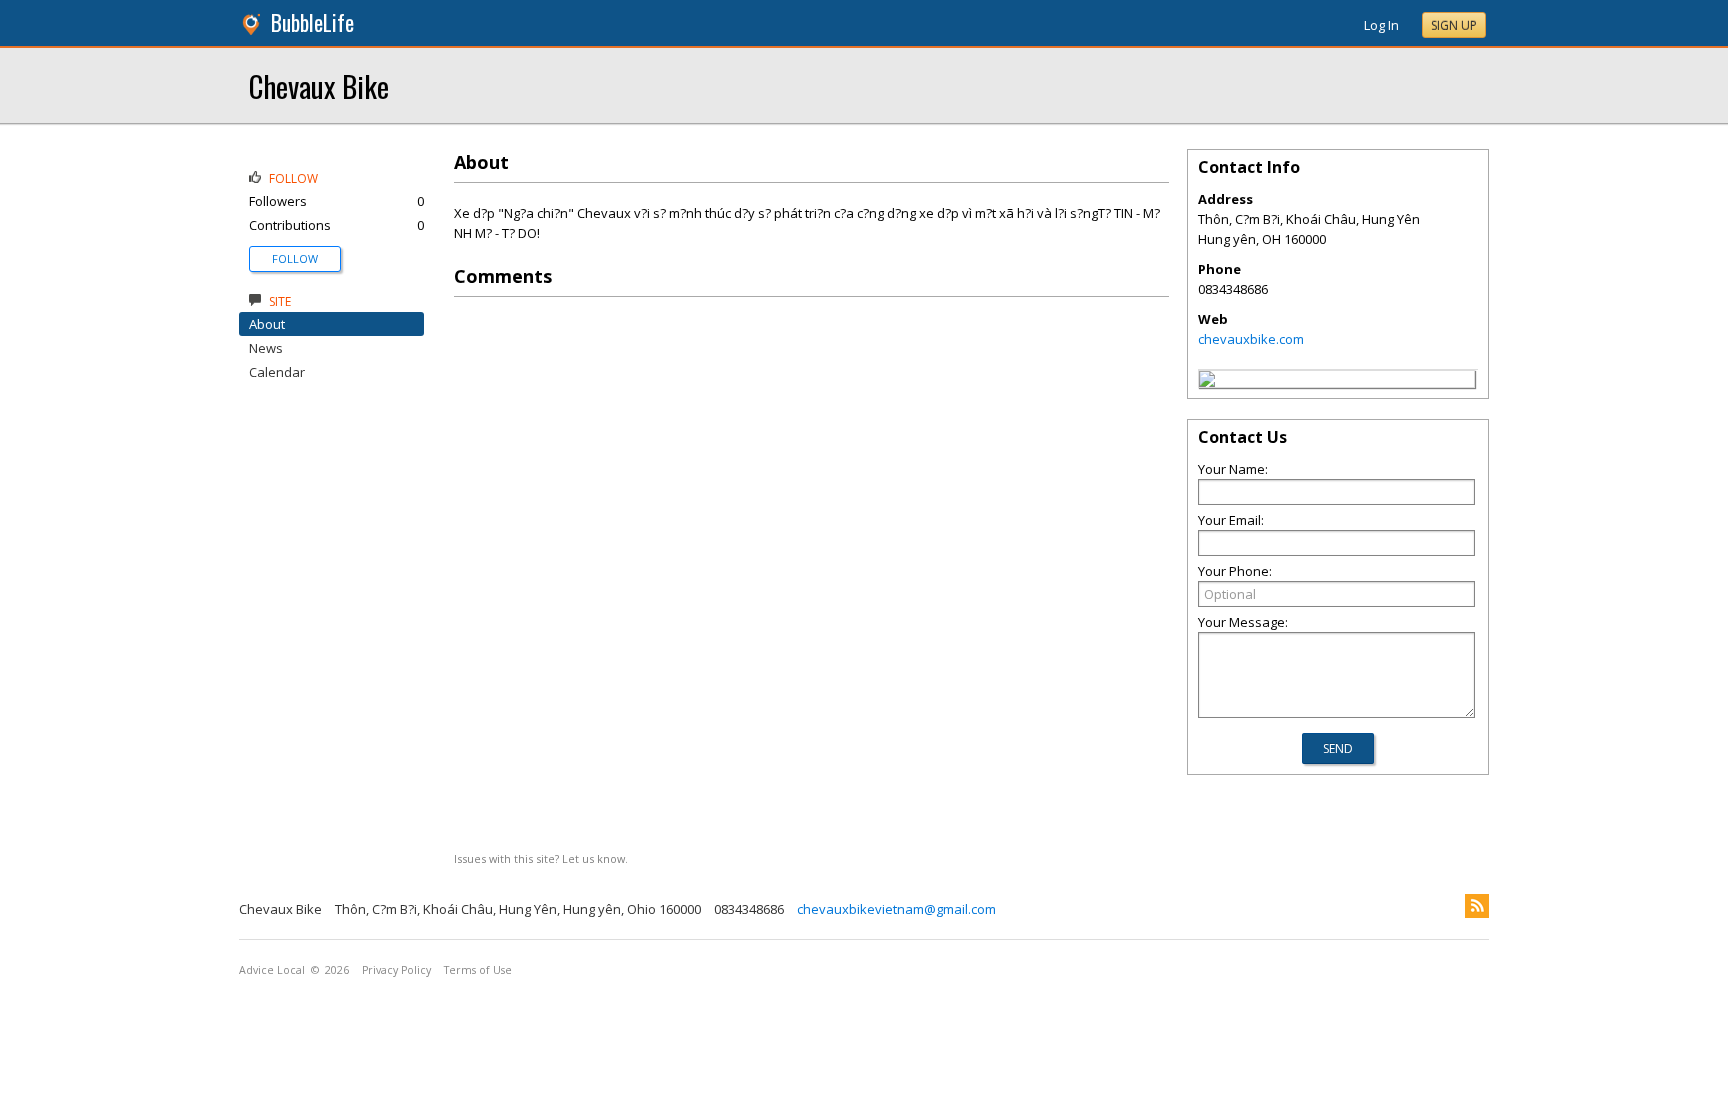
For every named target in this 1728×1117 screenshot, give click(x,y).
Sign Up (1454, 25)
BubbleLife (312, 22)
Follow (295, 258)
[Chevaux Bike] (1207, 382)
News (266, 348)
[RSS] (1477, 906)
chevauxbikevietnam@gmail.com (896, 909)
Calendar (277, 372)
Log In (1381, 25)
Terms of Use (478, 970)
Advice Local (272, 970)
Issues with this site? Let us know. (541, 858)
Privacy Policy (396, 970)
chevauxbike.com (1251, 339)
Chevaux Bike (319, 85)
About (267, 324)
